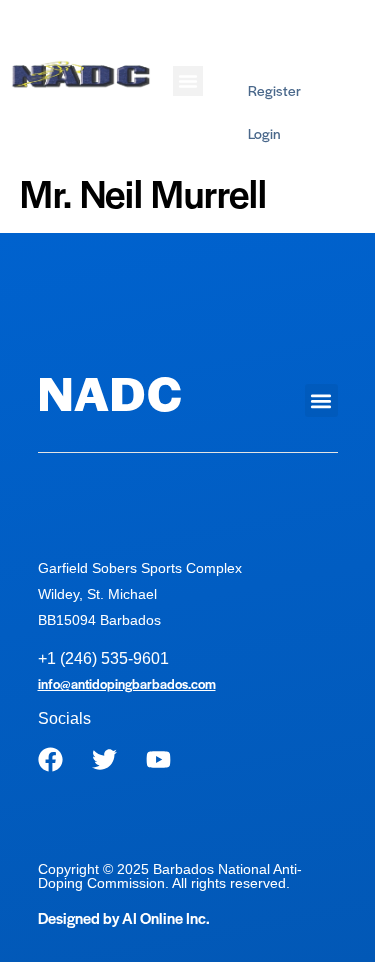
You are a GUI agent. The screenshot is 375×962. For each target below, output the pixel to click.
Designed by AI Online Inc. (124, 917)
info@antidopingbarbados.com (127, 683)
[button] (188, 81)
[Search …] (337, 32)
